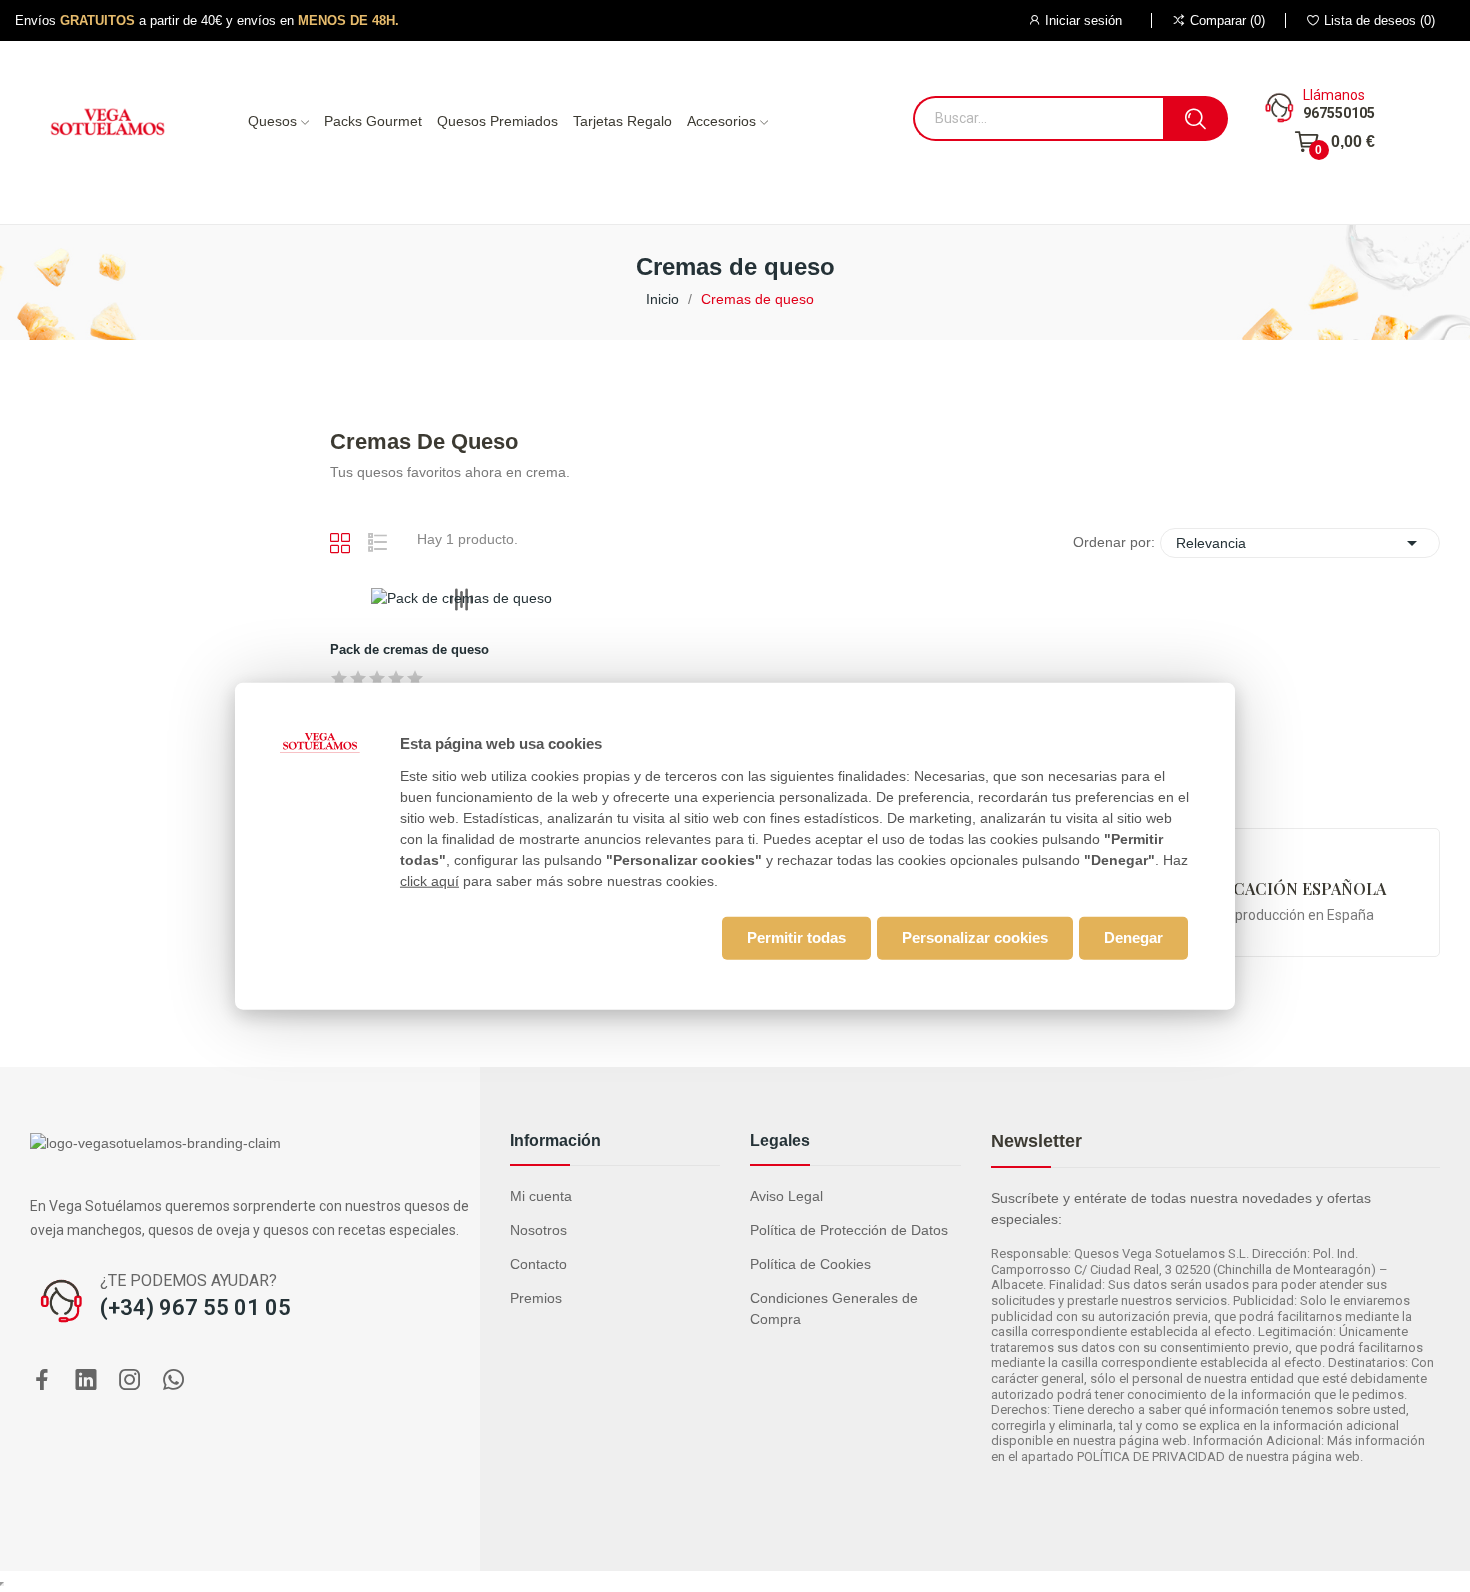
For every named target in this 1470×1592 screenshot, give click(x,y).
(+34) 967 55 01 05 (195, 1307)
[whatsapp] (174, 1381)
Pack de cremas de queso (409, 649)
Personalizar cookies (975, 937)
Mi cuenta (541, 1196)
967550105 (1339, 113)
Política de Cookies (810, 1264)
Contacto (538, 1264)
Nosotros (538, 1230)
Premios (536, 1298)
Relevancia (1300, 543)
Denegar (1133, 937)
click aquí (429, 880)
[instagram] (130, 1381)
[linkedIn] (86, 1381)
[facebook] (42, 1381)
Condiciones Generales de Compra (834, 1308)
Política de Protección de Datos (849, 1230)
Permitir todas (796, 937)
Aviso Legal (786, 1196)
